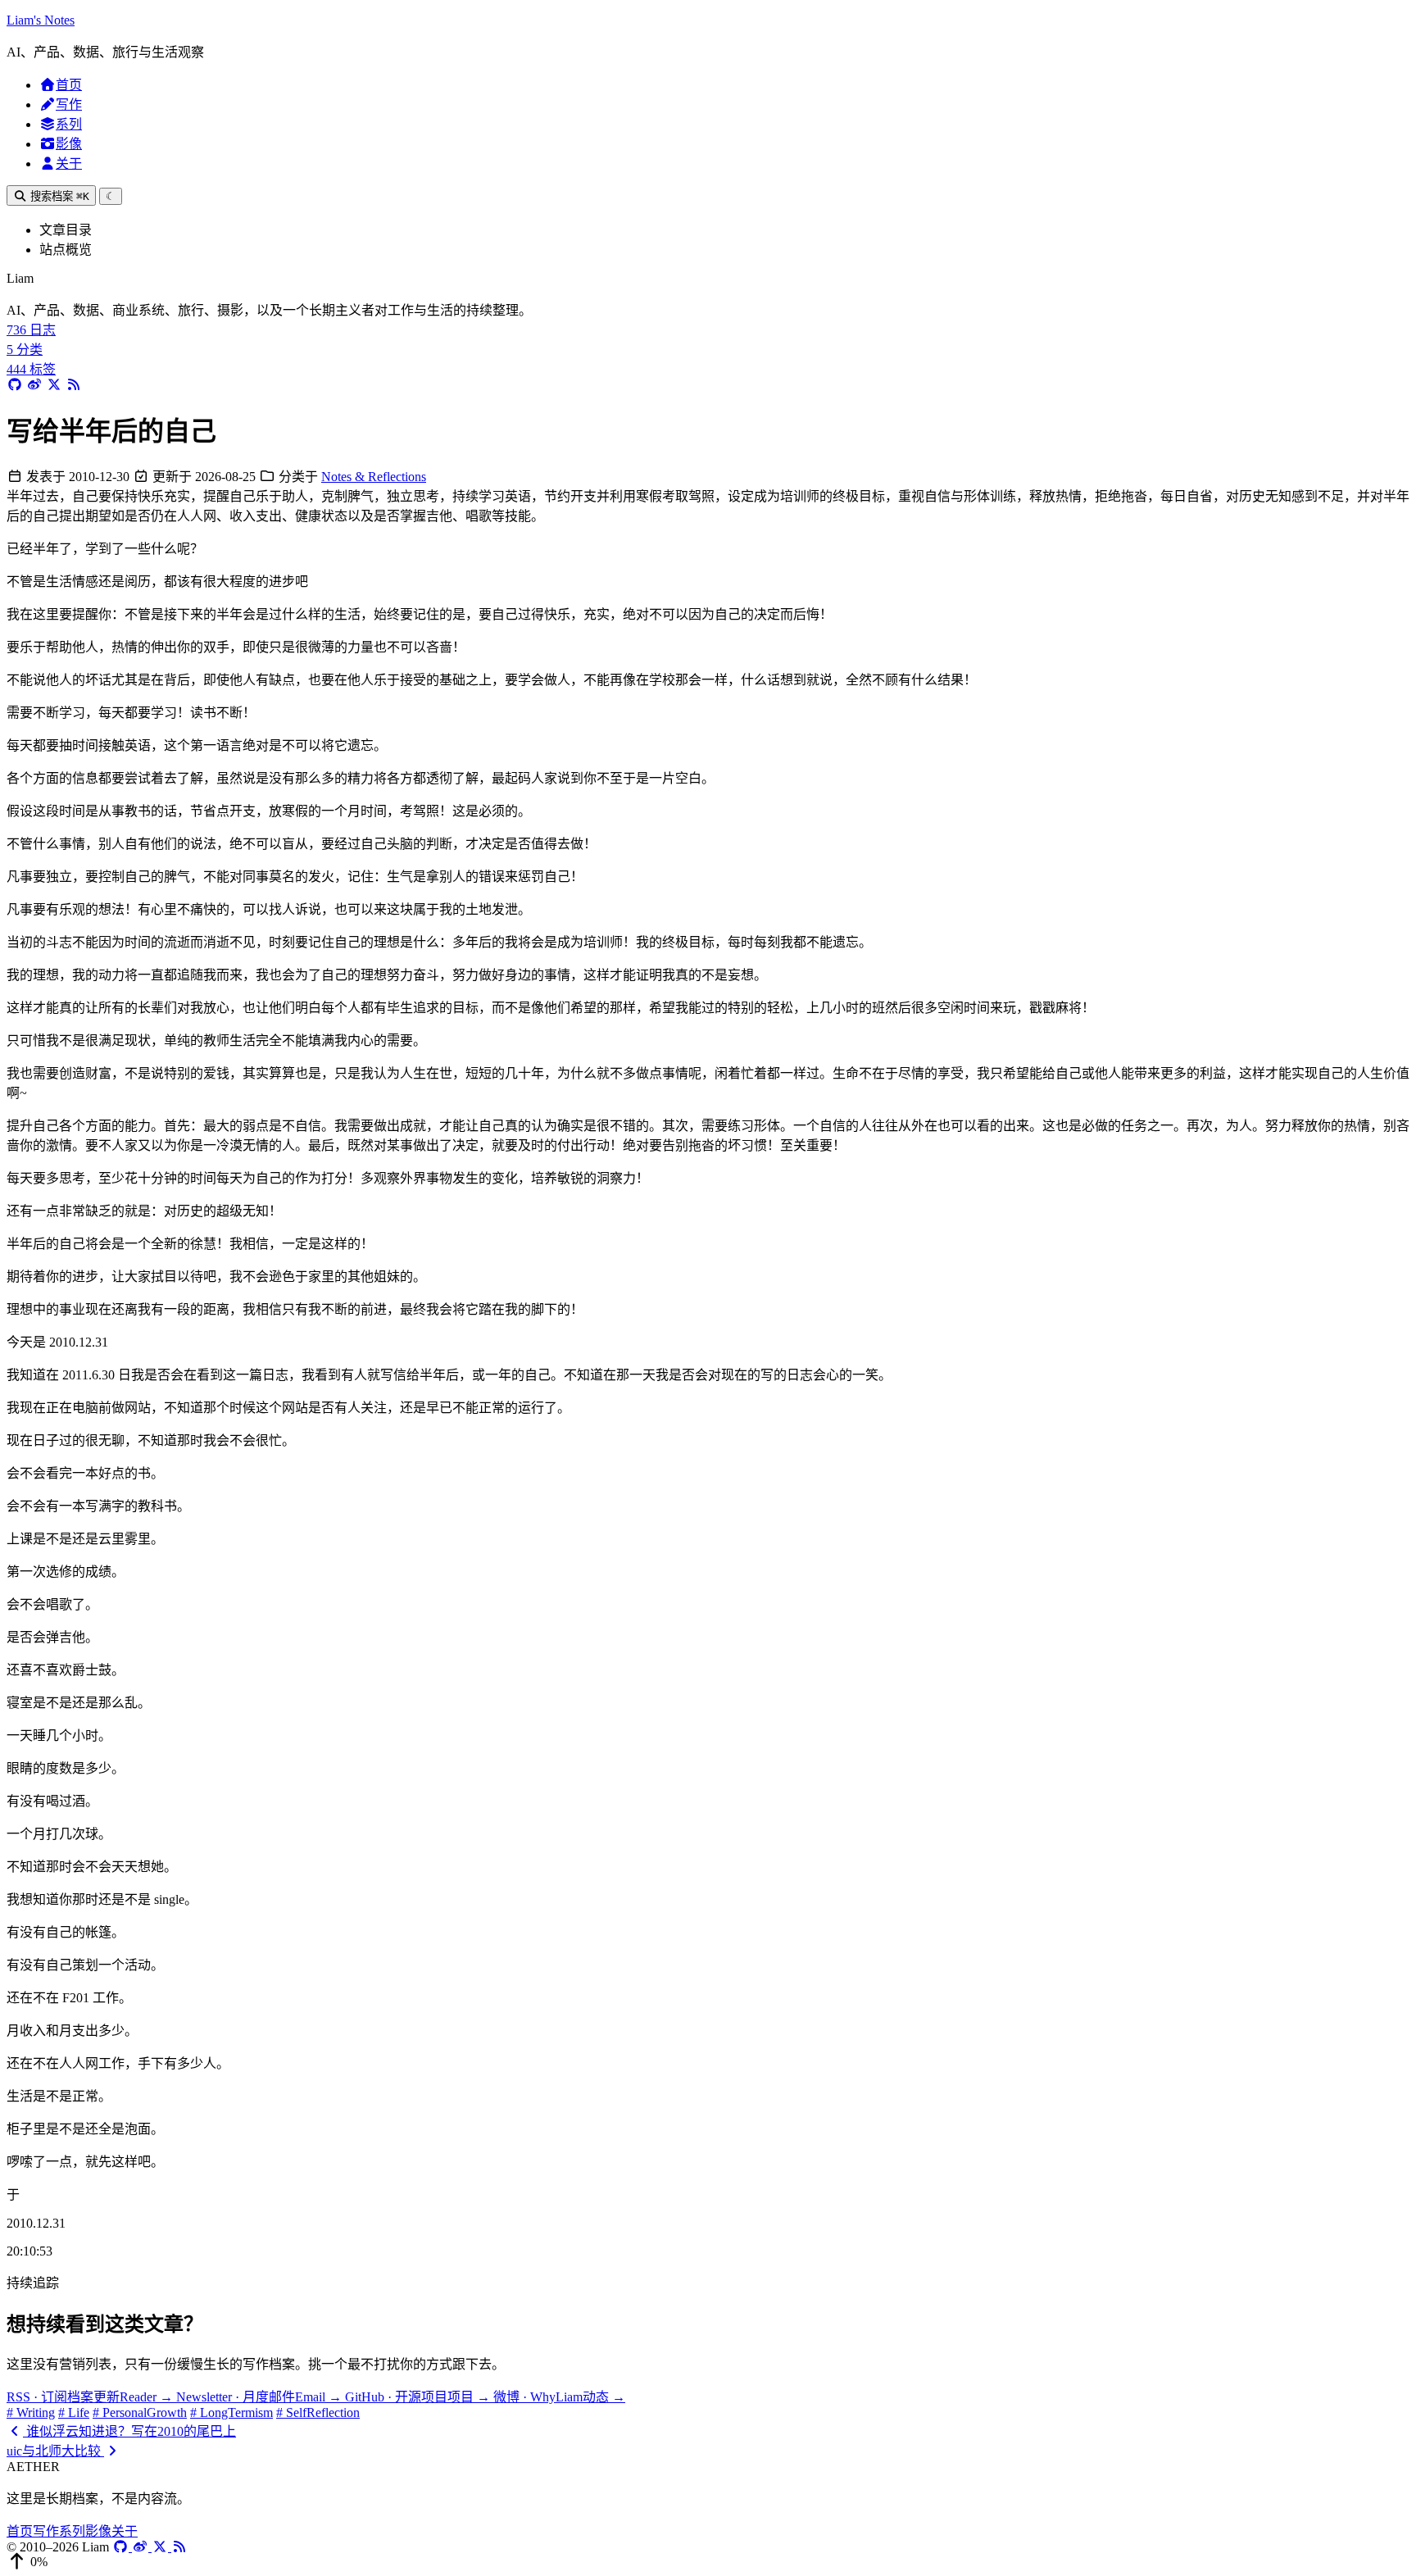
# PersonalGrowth (140, 2412)
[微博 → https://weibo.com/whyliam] (34, 385)
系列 (69, 124)
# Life (74, 2412)
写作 (69, 104)
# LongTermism (231, 2412)
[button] (708, 2562)
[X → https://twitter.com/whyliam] (54, 385)
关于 (69, 164)
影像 (69, 144)
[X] (161, 2547)
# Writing (31, 2412)
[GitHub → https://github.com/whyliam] (15, 385)
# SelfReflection (318, 2412)
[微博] (142, 2547)
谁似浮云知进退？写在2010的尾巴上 (129, 2431)
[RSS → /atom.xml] (74, 385)
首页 (69, 85)
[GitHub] (122, 2547)
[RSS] (179, 2547)
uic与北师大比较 (55, 2451)
